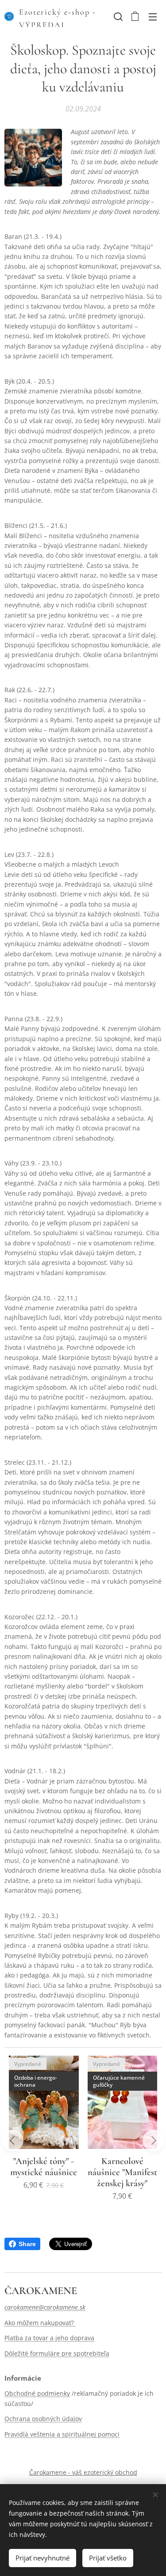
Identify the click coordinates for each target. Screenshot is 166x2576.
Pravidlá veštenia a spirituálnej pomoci (62, 2434)
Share (27, 2244)
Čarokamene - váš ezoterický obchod (83, 2472)
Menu (153, 16)
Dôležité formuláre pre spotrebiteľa (57, 2353)
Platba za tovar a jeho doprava (49, 2338)
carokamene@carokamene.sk (45, 2307)
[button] (117, 16)
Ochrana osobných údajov (43, 2419)
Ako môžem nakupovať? (40, 2323)
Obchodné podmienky (37, 2393)
